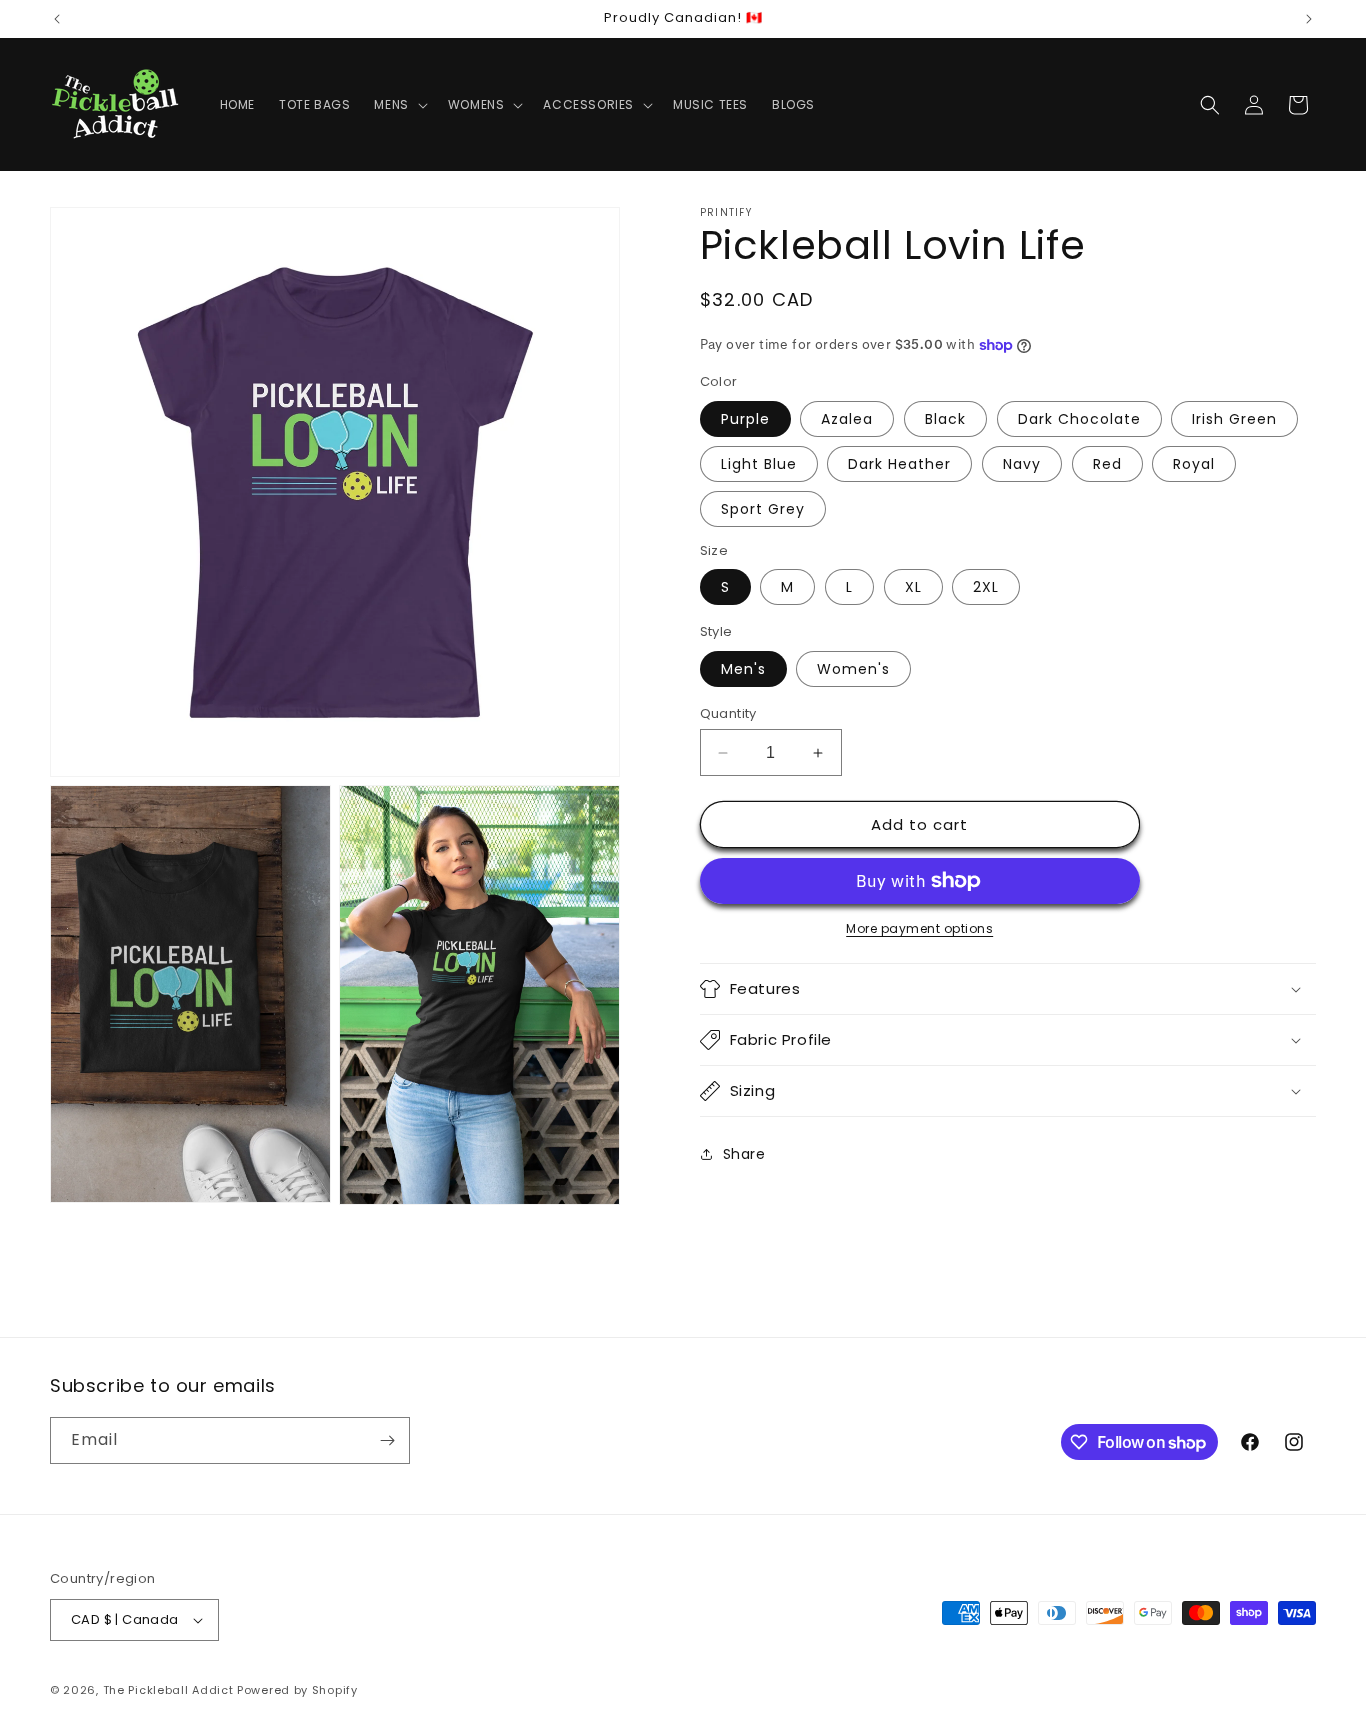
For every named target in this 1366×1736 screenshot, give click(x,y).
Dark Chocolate (1079, 419)
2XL (986, 587)
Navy (1022, 464)
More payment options (919, 928)
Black (945, 419)
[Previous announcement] (57, 19)
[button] (398, 105)
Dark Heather (899, 464)
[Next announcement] (1309, 19)
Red (1107, 464)
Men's (743, 669)
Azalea (847, 419)
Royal (1194, 464)
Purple (745, 419)
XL (913, 587)
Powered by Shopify (297, 1690)
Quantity (728, 713)
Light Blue (759, 464)
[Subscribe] (387, 1440)
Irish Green (1234, 419)
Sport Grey (763, 509)
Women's (853, 669)
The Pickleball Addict (168, 1690)
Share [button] (744, 1154)
